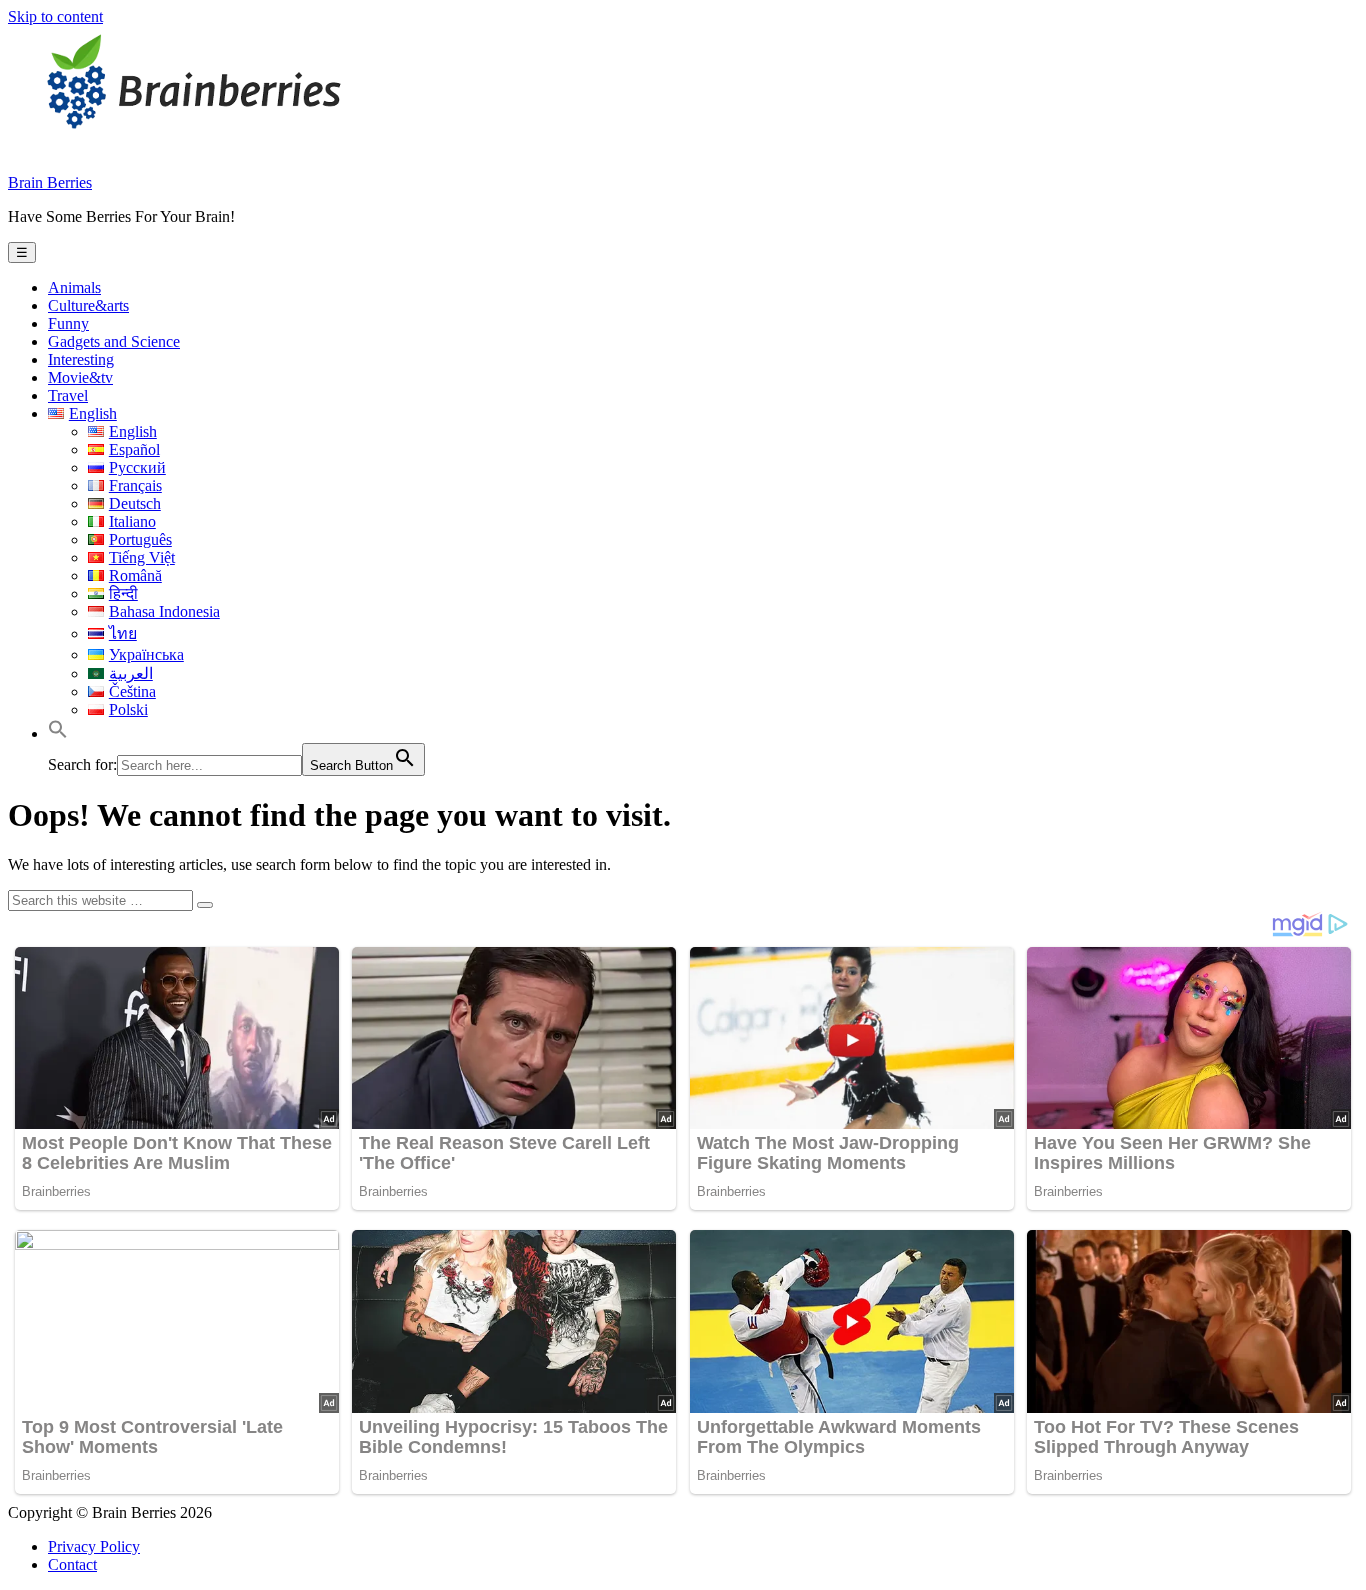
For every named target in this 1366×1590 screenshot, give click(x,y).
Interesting (81, 359)
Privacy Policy (94, 1546)
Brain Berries (50, 182)
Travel (68, 395)
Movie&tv (80, 377)
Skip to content (55, 16)
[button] (58, 733)
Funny (68, 323)
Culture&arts (88, 305)
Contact (72, 1564)
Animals (74, 287)
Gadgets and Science (114, 341)
